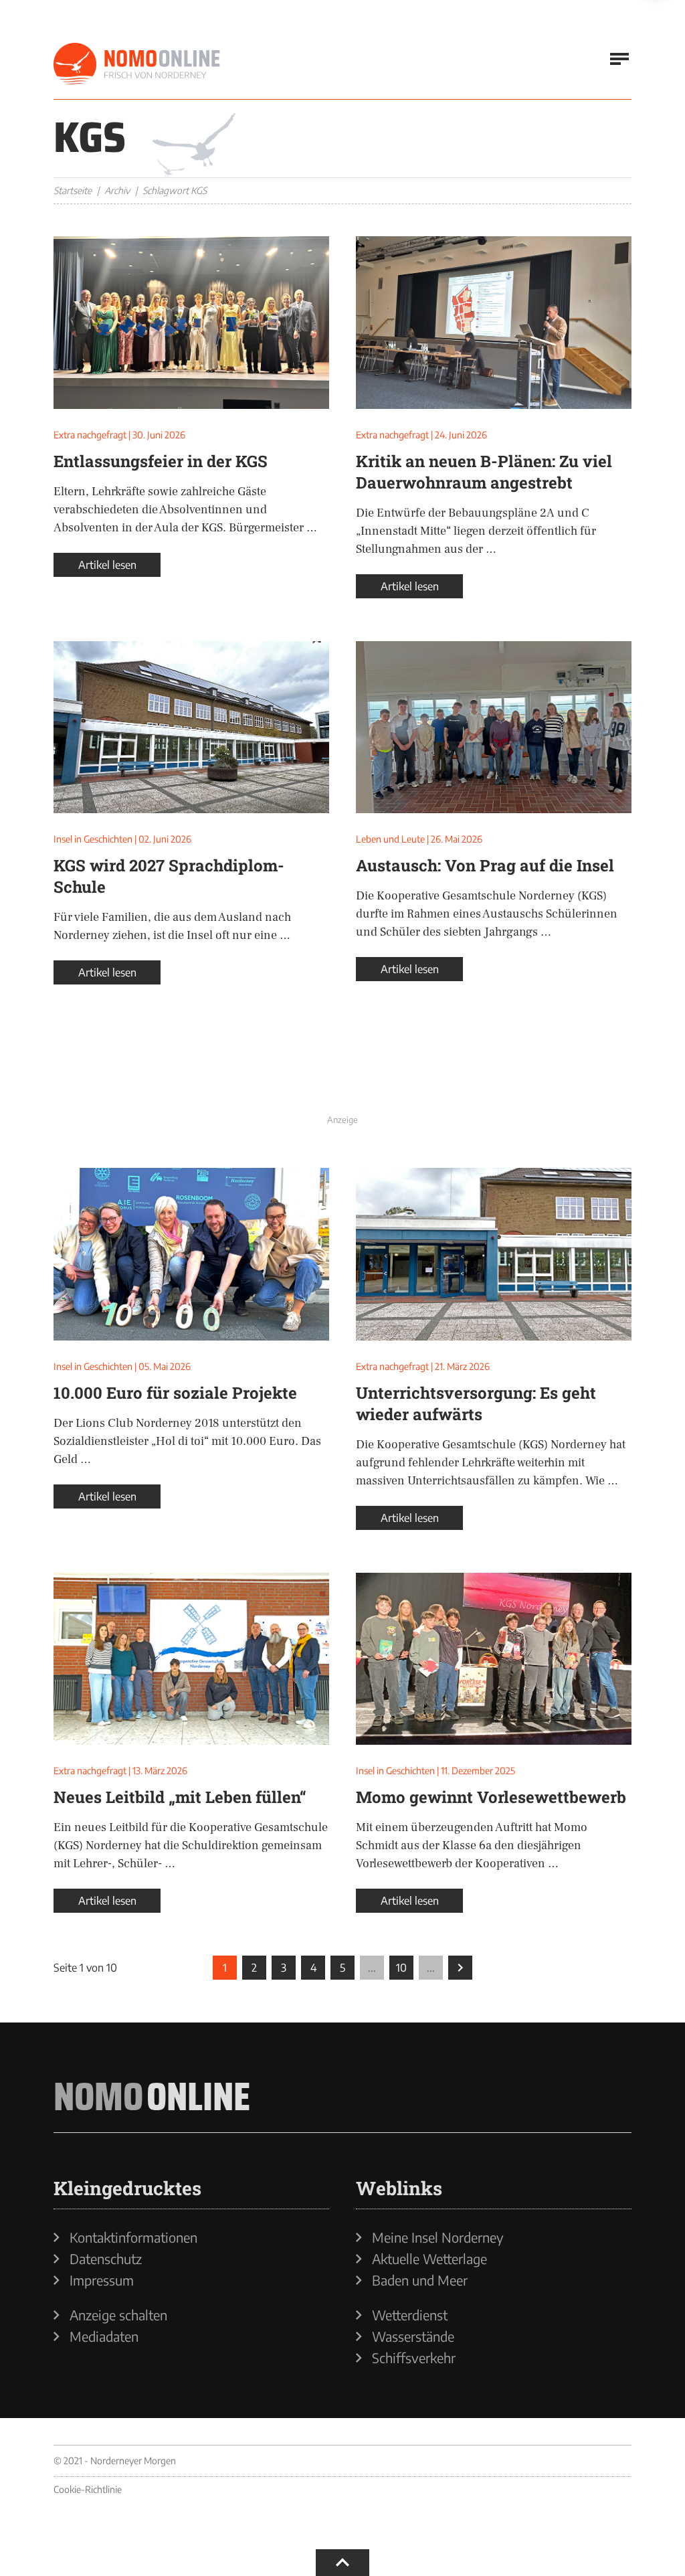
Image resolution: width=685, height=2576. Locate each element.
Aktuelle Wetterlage (429, 2259)
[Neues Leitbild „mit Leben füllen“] (191, 1659)
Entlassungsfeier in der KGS (161, 461)
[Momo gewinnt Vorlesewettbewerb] (494, 1659)
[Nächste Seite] (460, 1968)
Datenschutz (106, 2259)
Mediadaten (104, 2336)
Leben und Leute (390, 839)
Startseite (73, 190)
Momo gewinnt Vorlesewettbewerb (491, 1797)
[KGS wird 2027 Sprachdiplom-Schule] (191, 727)
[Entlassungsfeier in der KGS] (191, 323)
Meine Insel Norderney (438, 2237)
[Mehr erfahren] (342, 1079)
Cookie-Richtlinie (88, 2489)
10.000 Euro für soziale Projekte (175, 1393)
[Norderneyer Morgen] (137, 64)
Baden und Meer (420, 2280)
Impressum (102, 2280)
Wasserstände (413, 2336)
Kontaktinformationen (133, 2237)
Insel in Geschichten (93, 839)
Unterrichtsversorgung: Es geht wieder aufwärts (476, 1403)
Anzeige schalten (118, 2315)
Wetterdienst (410, 2315)
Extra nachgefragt (90, 435)
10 (401, 1968)
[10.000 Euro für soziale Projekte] (191, 1254)
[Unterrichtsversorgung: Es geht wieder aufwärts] (494, 1254)
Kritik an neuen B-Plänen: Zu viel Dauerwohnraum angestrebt (484, 472)
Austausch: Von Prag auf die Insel (485, 865)
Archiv (117, 190)
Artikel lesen (107, 565)
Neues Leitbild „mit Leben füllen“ (180, 1797)
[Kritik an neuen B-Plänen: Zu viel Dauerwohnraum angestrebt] (494, 323)
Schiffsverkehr (414, 2358)
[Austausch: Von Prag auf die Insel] (494, 727)
